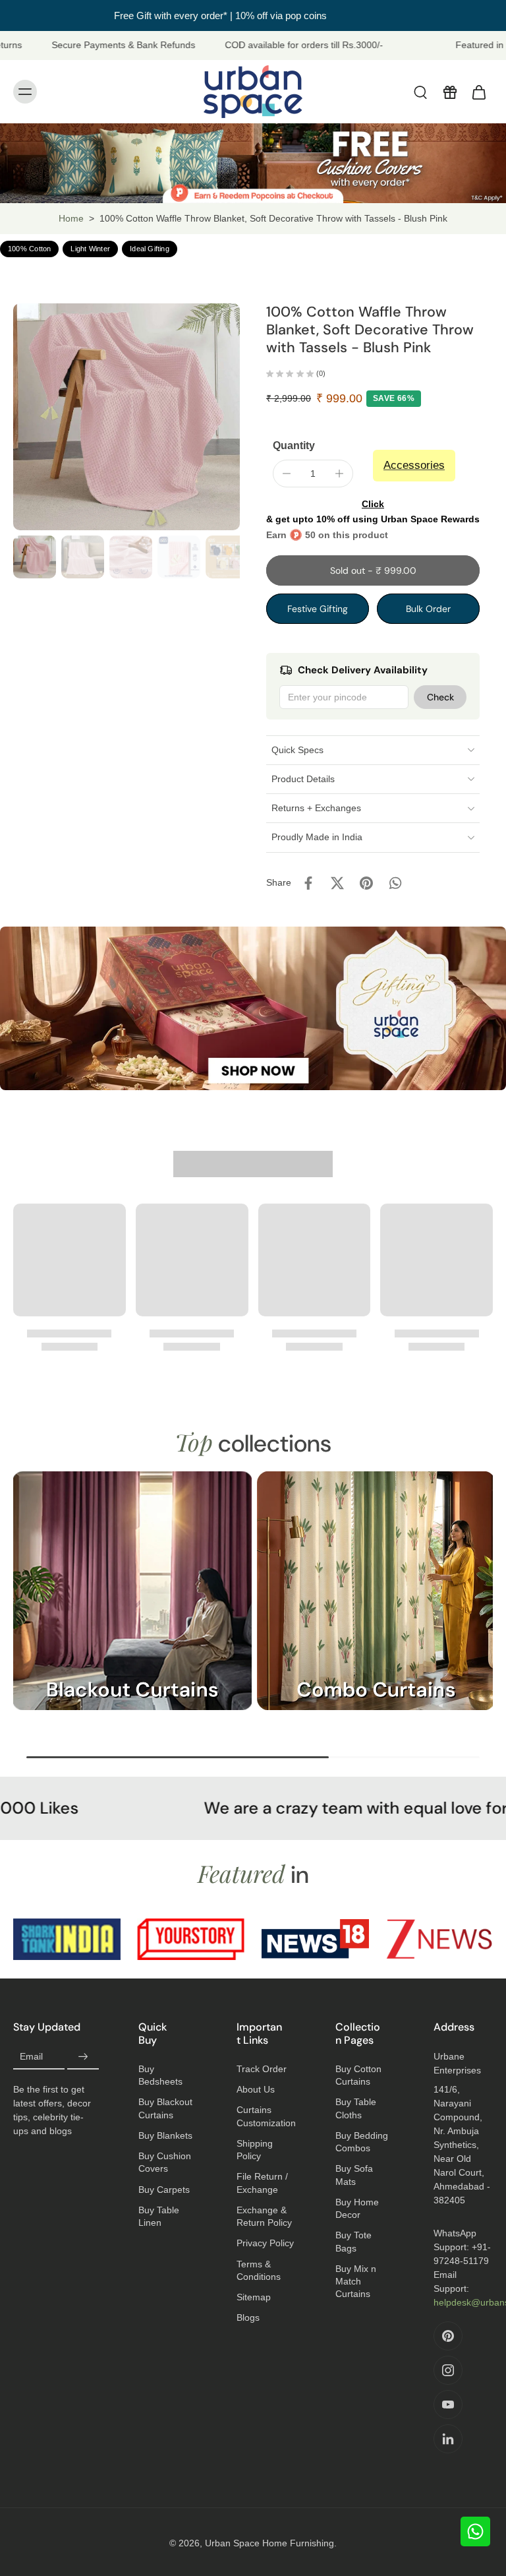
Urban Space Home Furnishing (269, 2543)
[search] (420, 92)
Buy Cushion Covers (165, 2162)
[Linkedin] (448, 2439)
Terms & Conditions (259, 2270)
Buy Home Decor (357, 2208)
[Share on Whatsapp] (395, 883)
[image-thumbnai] (35, 557)
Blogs (248, 2317)
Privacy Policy (265, 2243)
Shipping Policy (255, 2150)
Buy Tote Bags (353, 2241)
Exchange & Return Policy (264, 2216)
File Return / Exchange (262, 2183)
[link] (67, 1939)
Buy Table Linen (159, 2216)
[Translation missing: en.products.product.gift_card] (449, 92)
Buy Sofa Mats (354, 2175)
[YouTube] (448, 2405)
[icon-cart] (478, 92)
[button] (373, 570)
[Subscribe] (83, 2057)
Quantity (294, 445)
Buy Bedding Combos (362, 2142)
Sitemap (254, 2297)
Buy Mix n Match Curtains (356, 2282)
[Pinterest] (448, 2336)
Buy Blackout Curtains (165, 2108)
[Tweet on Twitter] (337, 883)
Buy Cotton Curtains (358, 2075)
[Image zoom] (126, 417)
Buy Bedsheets (160, 2075)
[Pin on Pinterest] (366, 883)
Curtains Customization (266, 2116)
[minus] (287, 474)
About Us (256, 2089)
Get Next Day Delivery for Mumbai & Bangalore (253, 15)
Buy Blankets (165, 2135)
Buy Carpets (164, 2190)
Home (71, 218)
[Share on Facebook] (308, 883)
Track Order (262, 2069)
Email (31, 2056)
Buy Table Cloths (356, 2108)
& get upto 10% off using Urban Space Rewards (373, 511)
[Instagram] (448, 2370)
